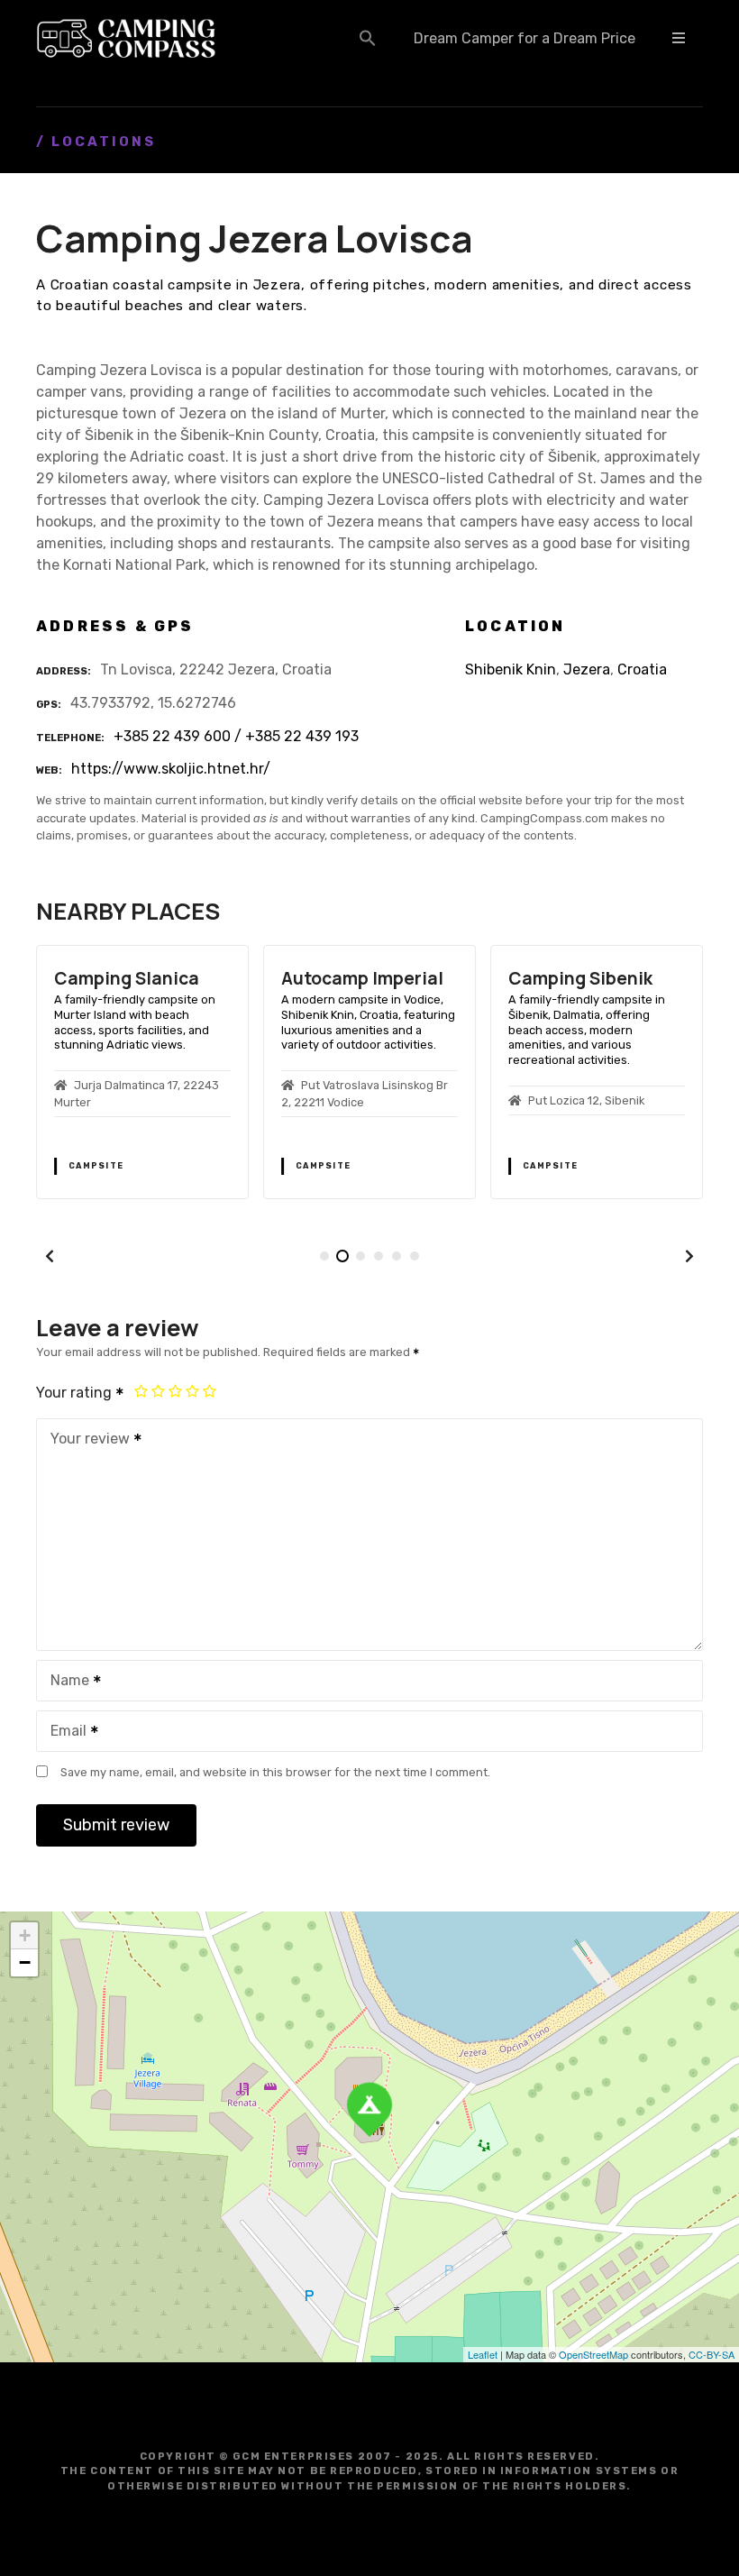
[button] (368, 38)
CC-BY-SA (712, 2354)
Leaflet (483, 2354)
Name (65, 1682)
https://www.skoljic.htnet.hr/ (171, 769)
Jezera (587, 669)
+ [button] (25, 1935)
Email (64, 1733)
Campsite (96, 1166)
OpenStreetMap (593, 2354)
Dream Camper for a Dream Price (525, 38)
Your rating (76, 1393)
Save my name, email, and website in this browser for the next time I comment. (275, 1772)
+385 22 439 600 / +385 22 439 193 (236, 736)
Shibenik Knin (511, 669)
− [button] (25, 1962)
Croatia (642, 669)
